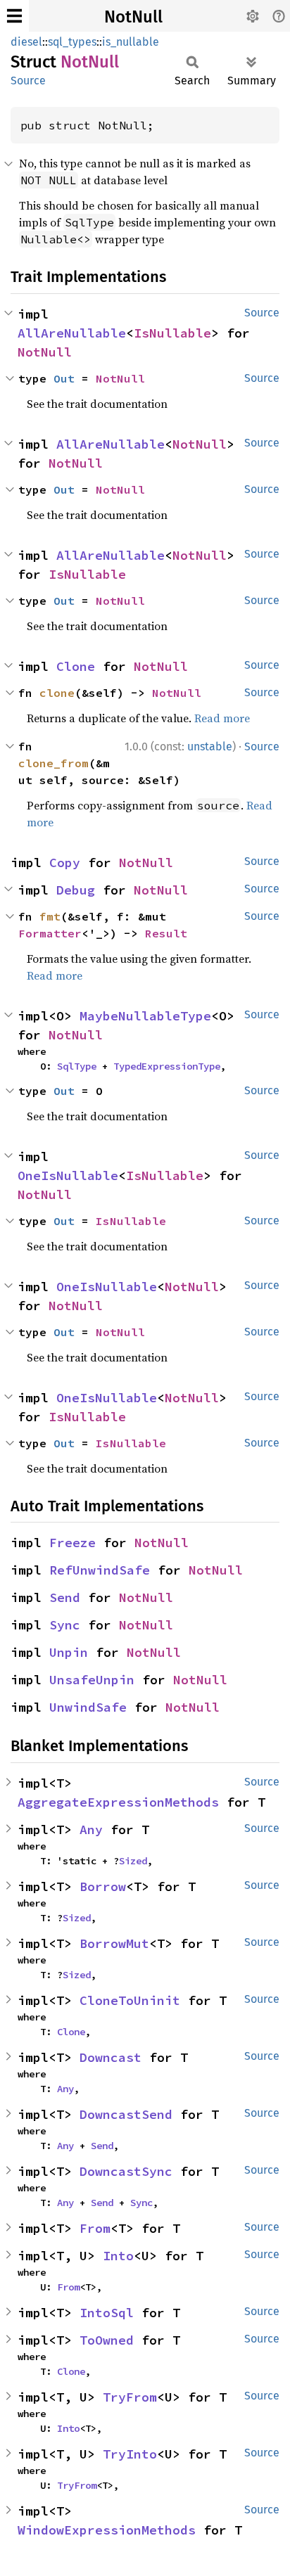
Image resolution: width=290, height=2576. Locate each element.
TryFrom (130, 2397)
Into (118, 2256)
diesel (26, 42)
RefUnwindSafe (100, 1570)
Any (91, 1830)
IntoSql (107, 2313)
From (95, 2228)
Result (166, 933)
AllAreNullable (72, 333)
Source (28, 81)
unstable (210, 746)
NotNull (133, 17)
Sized (133, 1861)
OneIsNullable (68, 1175)
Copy (65, 863)
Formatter (50, 933)
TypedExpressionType (167, 1066)
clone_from (53, 763)
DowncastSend (126, 2114)
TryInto (130, 2454)
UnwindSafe (88, 1707)
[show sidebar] (14, 16)
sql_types (72, 42)
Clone (76, 666)
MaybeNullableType (145, 1016)
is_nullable (131, 42)
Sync (65, 1625)
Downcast (111, 2057)
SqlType (77, 1066)
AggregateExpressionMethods (118, 1802)
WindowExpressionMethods (107, 2530)
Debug (76, 890)
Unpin (69, 1652)
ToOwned (107, 2340)
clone (57, 693)
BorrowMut (114, 1943)
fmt (50, 916)
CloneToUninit (130, 2000)
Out (64, 378)
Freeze (72, 1543)
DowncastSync (126, 2171)
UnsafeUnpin (92, 1680)
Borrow (103, 1886)
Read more (222, 718)
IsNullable (172, 333)
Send (65, 1597)
